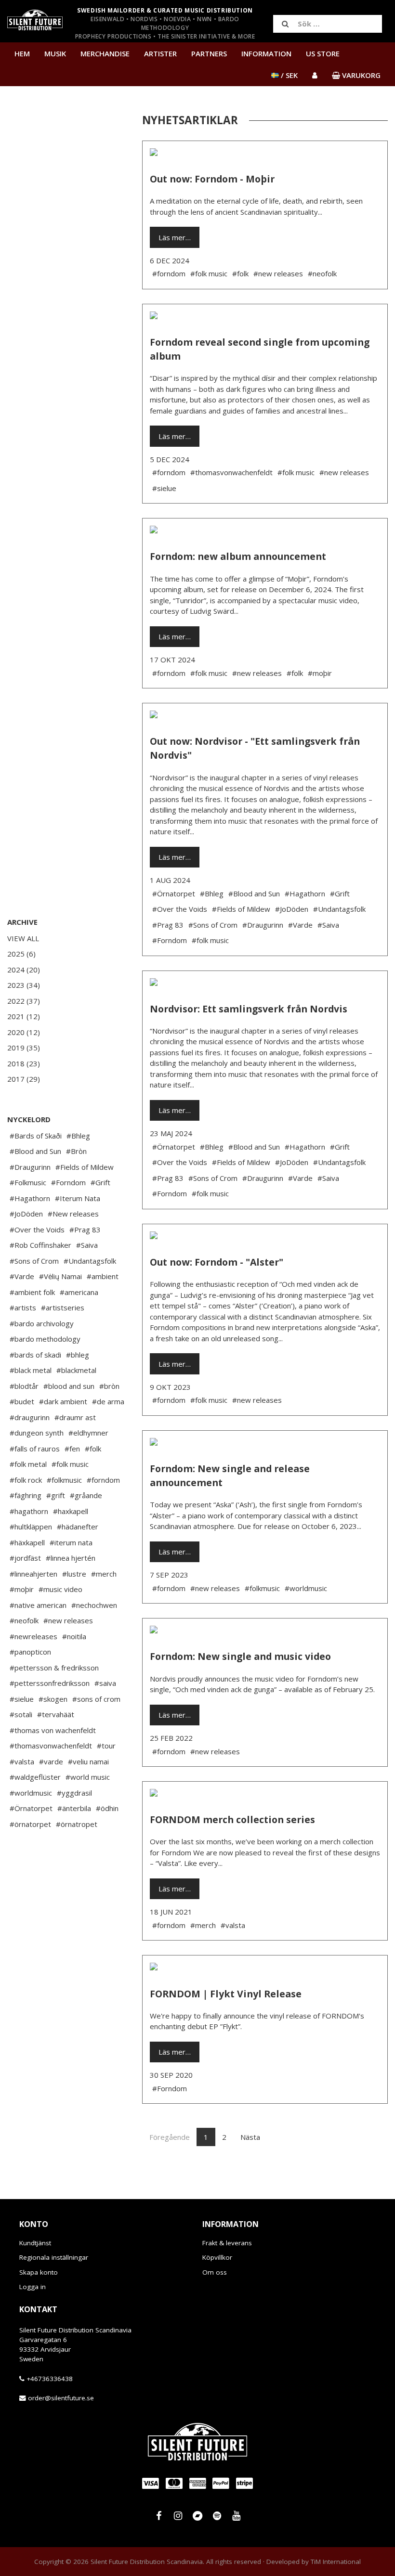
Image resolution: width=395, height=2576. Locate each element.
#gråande (86, 1495)
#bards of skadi (35, 1355)
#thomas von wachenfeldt (53, 1730)
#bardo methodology (45, 1339)
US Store (323, 53)
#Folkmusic (28, 1182)
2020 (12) (24, 1032)
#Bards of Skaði (36, 1136)
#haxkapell (71, 1511)
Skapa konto (39, 2272)
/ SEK (288, 75)
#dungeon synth (37, 1433)
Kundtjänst (35, 2243)
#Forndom (68, 1182)
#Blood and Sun (35, 1151)
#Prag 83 (85, 1230)
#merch (104, 1574)
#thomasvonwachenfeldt (51, 1746)
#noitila (74, 1636)
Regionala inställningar (54, 2257)
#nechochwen (94, 1605)
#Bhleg (78, 1136)
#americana (79, 1292)
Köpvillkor (217, 2257)
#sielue (22, 1699)
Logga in (33, 2287)
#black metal (31, 1370)
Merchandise (105, 53)
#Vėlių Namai (60, 1276)
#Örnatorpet (31, 1808)
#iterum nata (71, 1542)
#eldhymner (88, 1433)
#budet (22, 1401)
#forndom (103, 1480)
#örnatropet (77, 1824)
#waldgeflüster (35, 1777)
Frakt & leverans (227, 2243)
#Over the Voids (37, 1230)
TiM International (336, 2562)
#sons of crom (96, 1699)
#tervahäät (56, 1714)
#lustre (74, 1574)
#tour (106, 1746)
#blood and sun (69, 1386)
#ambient (103, 1276)
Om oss (215, 2272)
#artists (23, 1307)
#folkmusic (64, 1480)
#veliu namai (88, 1761)
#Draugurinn (30, 1167)
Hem (22, 53)
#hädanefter (78, 1527)
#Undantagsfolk (90, 1261)
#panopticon (30, 1652)
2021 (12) (24, 1016)
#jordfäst (25, 1558)
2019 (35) (24, 1048)
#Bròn (76, 1151)
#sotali (21, 1714)
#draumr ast (75, 1417)
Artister (160, 53)
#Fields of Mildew (85, 1167)
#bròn (109, 1386)
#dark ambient (63, 1401)
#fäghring (26, 1495)
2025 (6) (21, 954)
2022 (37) (24, 1001)
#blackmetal (76, 1370)
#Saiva (87, 1245)
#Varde (22, 1276)
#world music (88, 1777)
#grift (56, 1495)
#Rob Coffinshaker (40, 1245)
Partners (209, 53)
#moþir (22, 1589)
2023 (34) (24, 985)
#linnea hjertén (71, 1558)
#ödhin (107, 1808)
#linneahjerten (33, 1574)
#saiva (105, 1683)
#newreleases (33, 1636)
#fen (72, 1449)
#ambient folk (32, 1292)
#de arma (108, 1401)
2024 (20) (24, 970)
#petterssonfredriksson (50, 1683)
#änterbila (74, 1808)
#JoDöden (26, 1214)
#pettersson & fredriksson (54, 1668)
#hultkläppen (31, 1527)
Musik (55, 53)
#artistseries (63, 1307)
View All (23, 938)
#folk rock (26, 1480)
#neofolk (24, 1620)
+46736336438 (50, 2379)
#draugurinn (30, 1417)
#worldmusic (31, 1793)
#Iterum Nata (78, 1198)
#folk (93, 1449)
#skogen (53, 1699)
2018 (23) (24, 1063)
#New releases (73, 1214)
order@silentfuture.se (61, 2398)
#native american (38, 1605)
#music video (60, 1589)
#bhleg (78, 1355)
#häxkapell (27, 1542)
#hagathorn (29, 1511)
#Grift (100, 1182)
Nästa (250, 2137)
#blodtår (24, 1386)
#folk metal (28, 1464)
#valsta (22, 1761)
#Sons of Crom (34, 1261)
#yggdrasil (74, 1793)
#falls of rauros (35, 1449)
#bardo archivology (42, 1323)
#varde (51, 1761)
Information (266, 53)
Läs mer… (175, 237)
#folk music (70, 1464)
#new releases (68, 1620)
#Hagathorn (30, 1198)
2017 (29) (24, 1079)
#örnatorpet (30, 1824)
